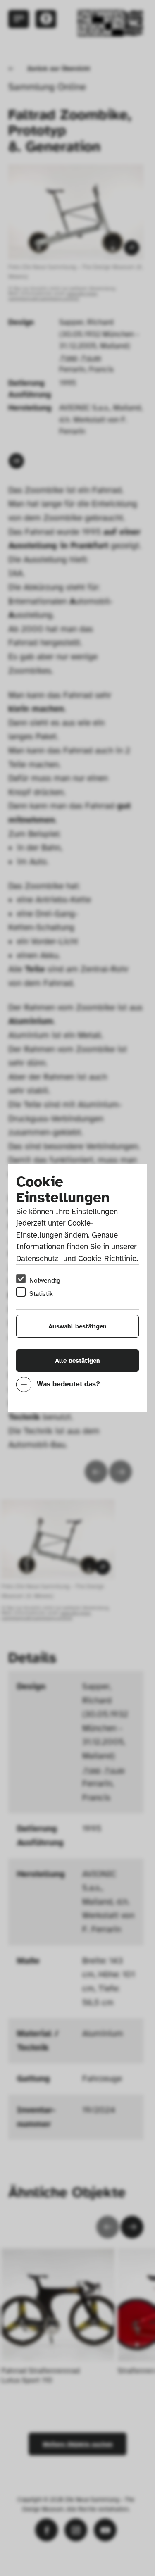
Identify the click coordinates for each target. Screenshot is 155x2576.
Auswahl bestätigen (77, 1326)
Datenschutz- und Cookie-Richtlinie (76, 1259)
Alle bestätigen (77, 1361)
